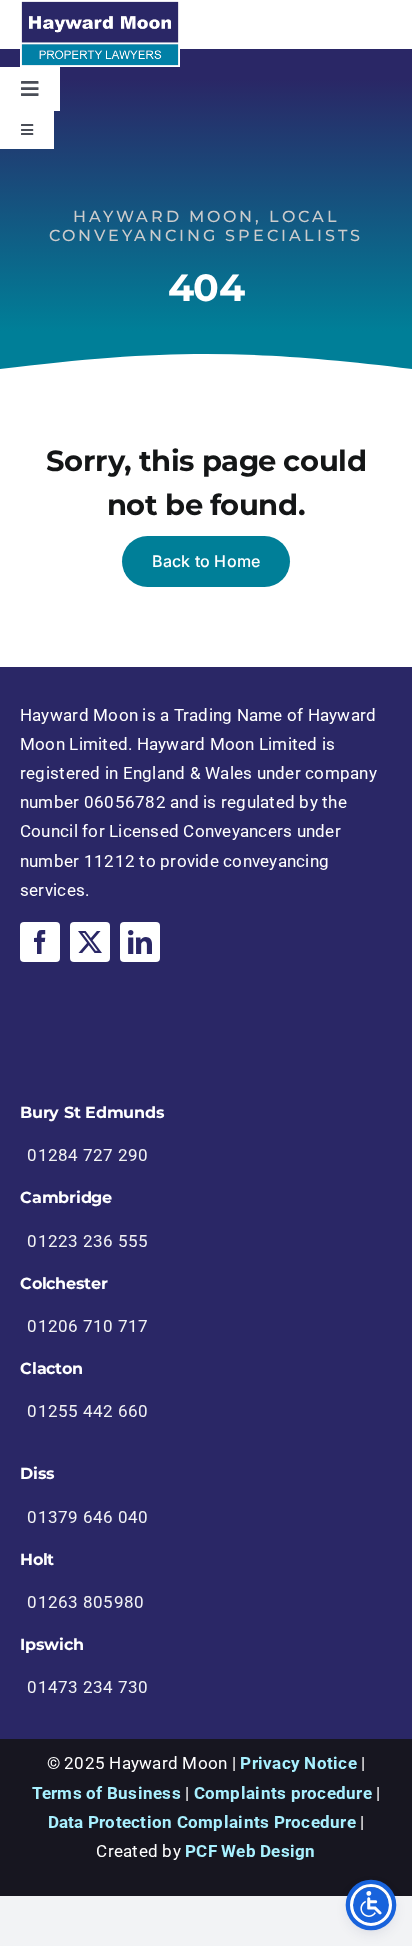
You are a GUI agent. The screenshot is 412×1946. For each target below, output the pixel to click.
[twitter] (90, 942)
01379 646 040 (87, 1517)
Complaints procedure (283, 1793)
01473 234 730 (87, 1687)
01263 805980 (85, 1602)
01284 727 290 (87, 1155)
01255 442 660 (87, 1411)
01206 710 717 (87, 1326)
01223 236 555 (87, 1241)
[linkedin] (140, 942)
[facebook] (40, 942)
